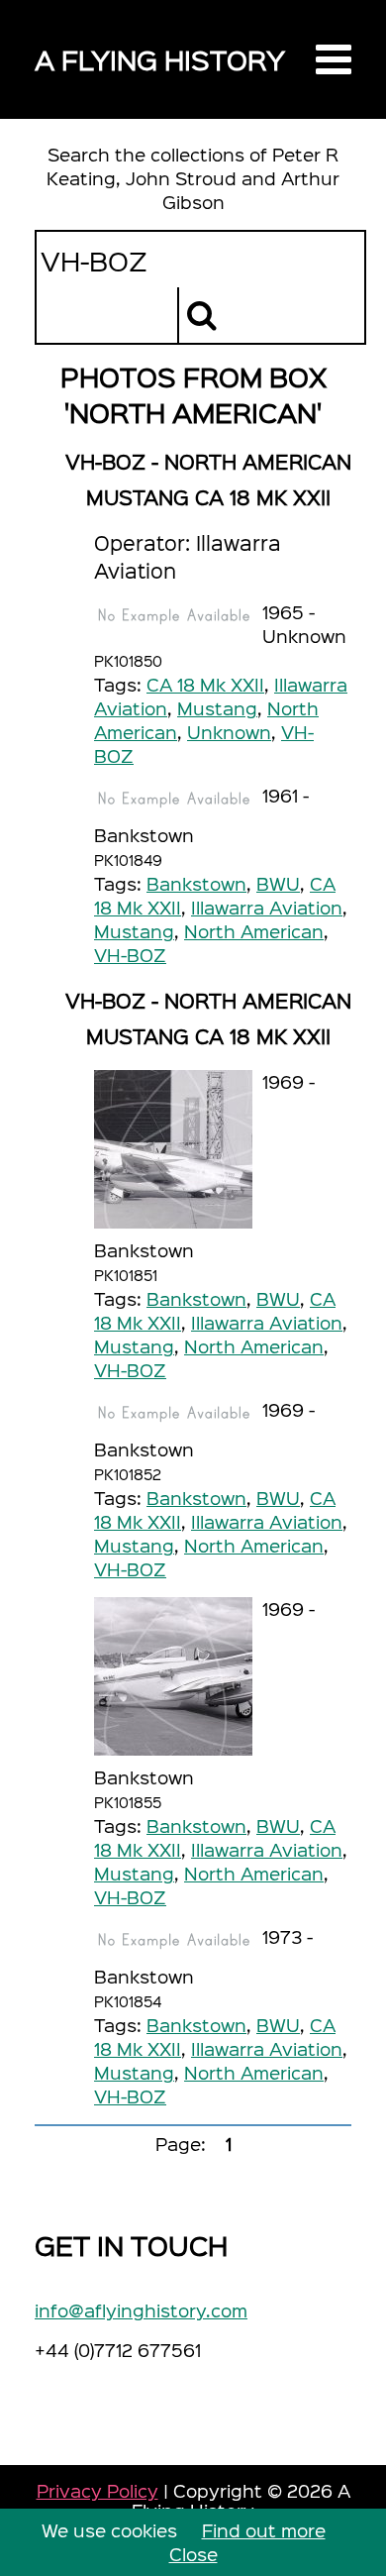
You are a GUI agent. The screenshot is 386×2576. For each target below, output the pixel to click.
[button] (334, 59)
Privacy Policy (97, 2490)
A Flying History (160, 59)
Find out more (264, 2530)
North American (254, 931)
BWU (278, 883)
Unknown (229, 732)
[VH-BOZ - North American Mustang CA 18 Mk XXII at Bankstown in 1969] (173, 1149)
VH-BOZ (130, 955)
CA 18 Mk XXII (205, 684)
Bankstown (196, 883)
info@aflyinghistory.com (141, 2310)
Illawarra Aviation (267, 907)
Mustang (217, 708)
